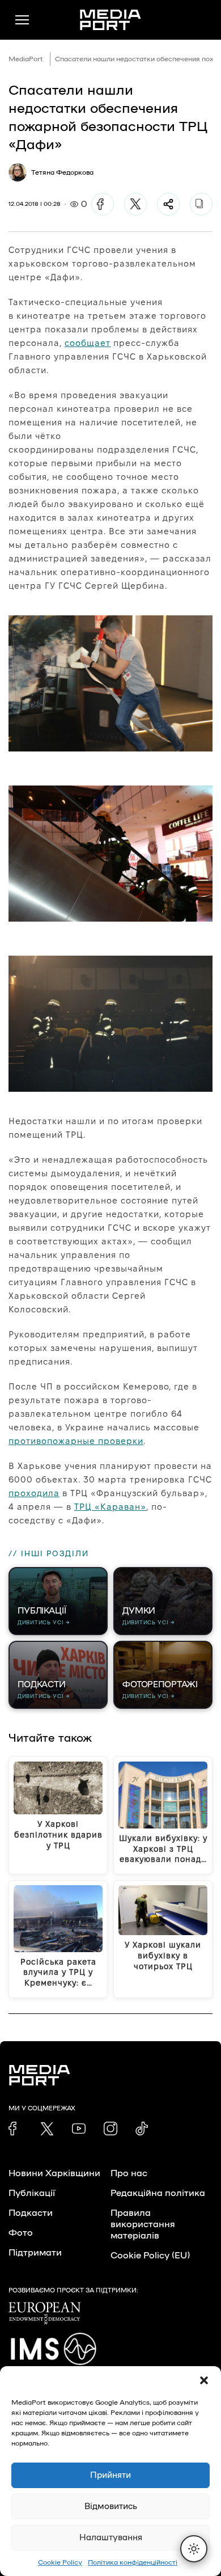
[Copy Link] (201, 204)
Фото (21, 2233)
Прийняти (110, 2475)
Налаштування (111, 2538)
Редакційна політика (158, 2193)
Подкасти (31, 2213)
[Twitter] (135, 204)
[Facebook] (103, 204)
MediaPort (26, 59)
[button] (204, 2380)
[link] (15, 2129)
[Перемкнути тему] (194, 2549)
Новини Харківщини (54, 2173)
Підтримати (35, 2253)
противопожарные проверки (76, 1441)
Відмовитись (111, 2507)
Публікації (32, 2193)
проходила (34, 1493)
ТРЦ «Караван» (110, 1507)
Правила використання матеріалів (143, 2224)
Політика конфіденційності (133, 2562)
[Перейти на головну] (110, 20)
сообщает (88, 343)
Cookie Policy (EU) (150, 2256)
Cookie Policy (60, 2562)
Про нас (129, 2173)
